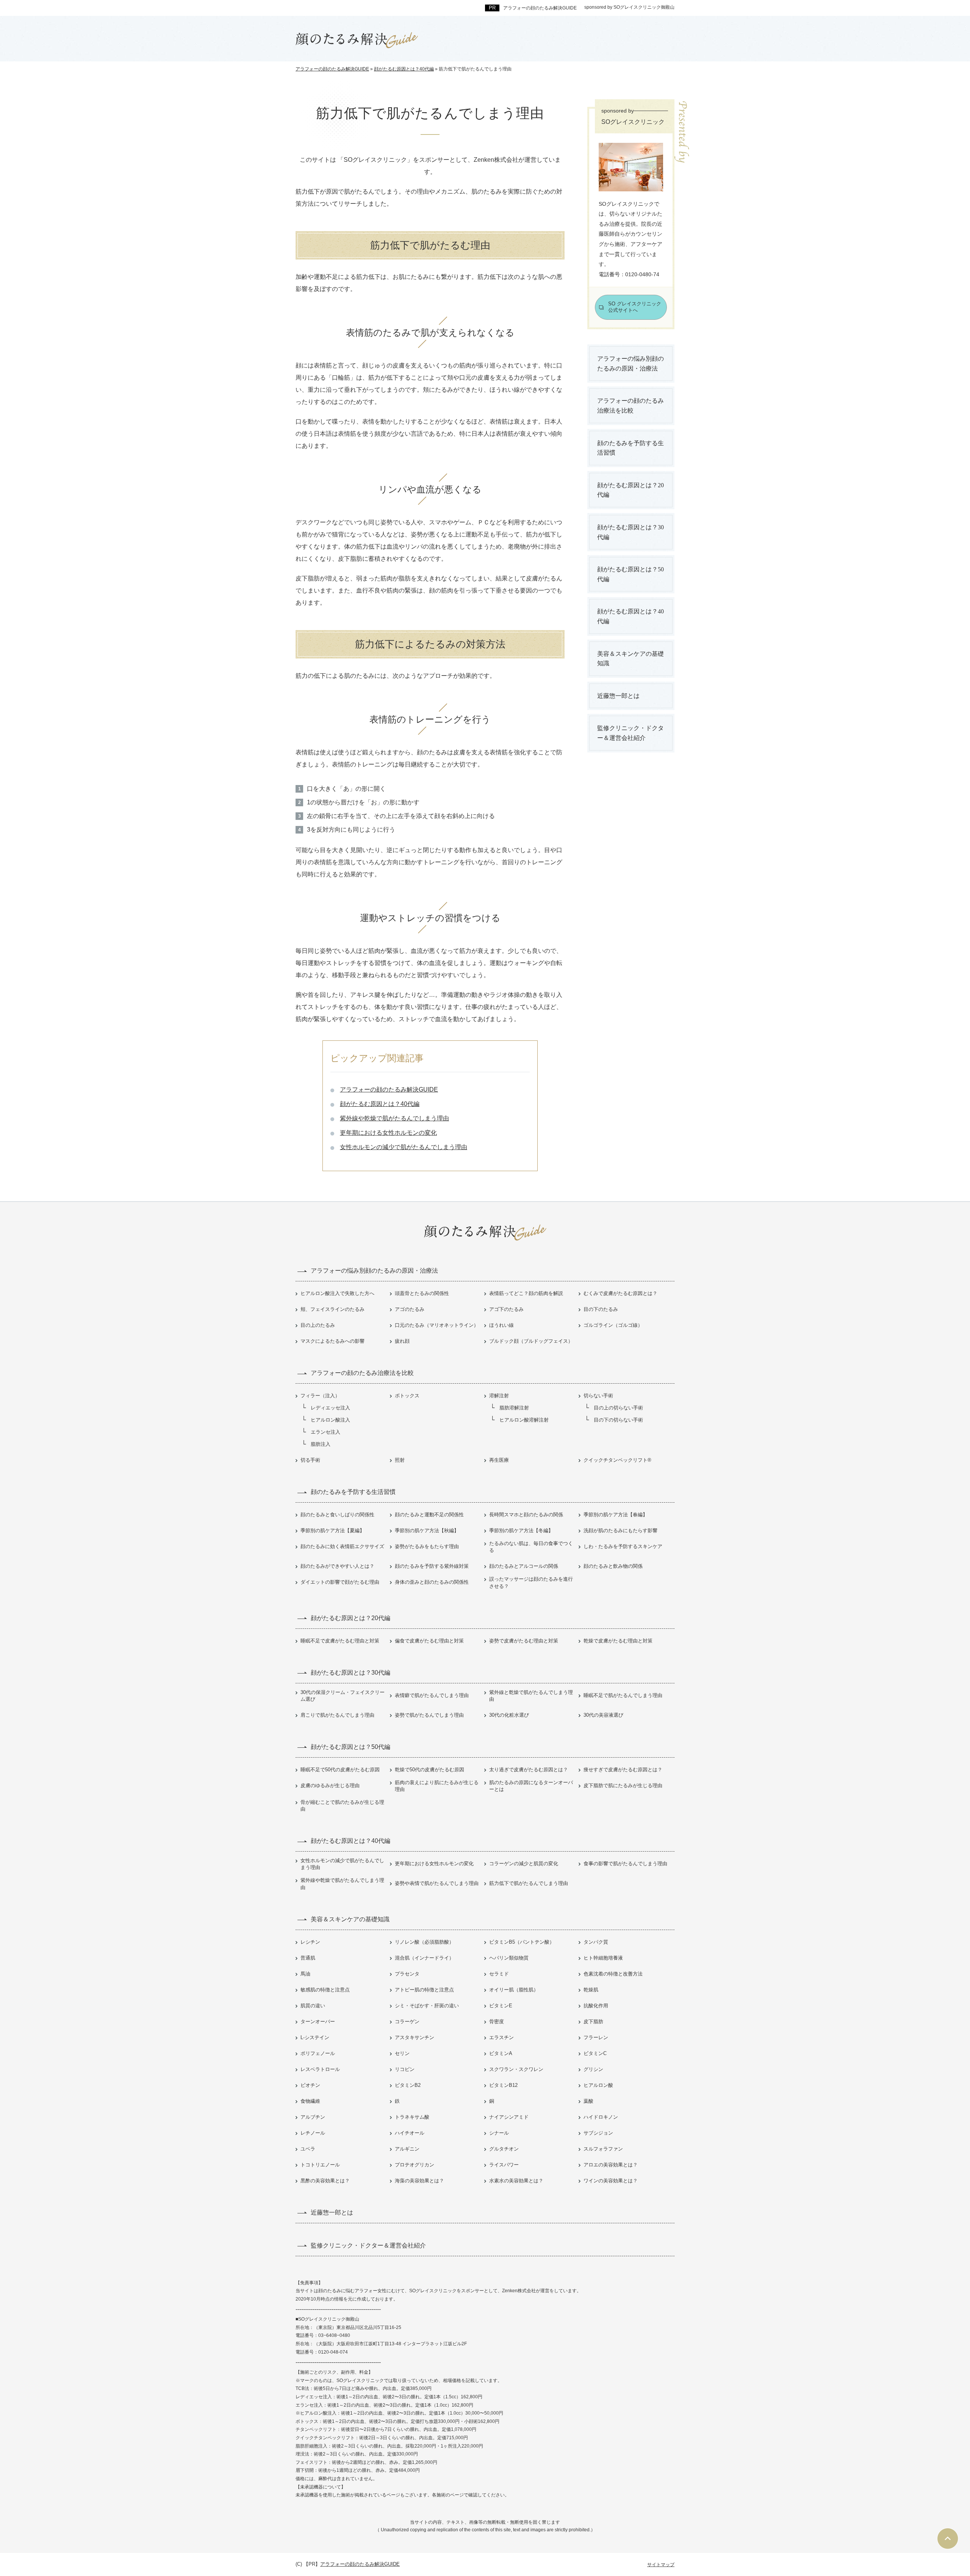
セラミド (499, 1974)
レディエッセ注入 (330, 1408)
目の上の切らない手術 (618, 1408)
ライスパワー (504, 2165)
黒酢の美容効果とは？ (325, 2181)
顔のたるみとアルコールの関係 (524, 1566)
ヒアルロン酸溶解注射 (524, 1420)
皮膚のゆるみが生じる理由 (330, 1785)
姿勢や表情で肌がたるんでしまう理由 (437, 1883)
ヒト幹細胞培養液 (603, 1958)
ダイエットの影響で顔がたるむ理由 (340, 1582)
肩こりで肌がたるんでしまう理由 (337, 1715)
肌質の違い (313, 2006)
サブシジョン (598, 2133)
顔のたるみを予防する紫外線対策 (432, 1566)
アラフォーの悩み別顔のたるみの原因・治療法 (630, 364)
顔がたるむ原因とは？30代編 (630, 532)
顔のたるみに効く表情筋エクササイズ (342, 1546)
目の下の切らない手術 (618, 1420)
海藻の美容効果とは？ (419, 2181)
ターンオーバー (318, 2022)
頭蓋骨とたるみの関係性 (422, 1293)
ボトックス (407, 1396)
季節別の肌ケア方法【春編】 (616, 1515)
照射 (400, 1460)
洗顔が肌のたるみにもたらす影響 (620, 1530)
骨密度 (497, 2022)
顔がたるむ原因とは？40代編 (380, 1104)
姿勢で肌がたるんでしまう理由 (429, 1715)
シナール (499, 2133)
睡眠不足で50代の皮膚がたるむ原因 (340, 1770)
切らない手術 (598, 1396)
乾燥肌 (591, 1990)
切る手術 (310, 1460)
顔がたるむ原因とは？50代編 (630, 574)
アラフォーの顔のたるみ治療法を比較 (630, 406)
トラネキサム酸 (412, 2117)
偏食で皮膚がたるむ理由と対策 (429, 1641)
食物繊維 (310, 2101)
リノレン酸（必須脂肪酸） (424, 1942)
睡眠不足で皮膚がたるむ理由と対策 (340, 1641)
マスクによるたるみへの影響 (332, 1341)
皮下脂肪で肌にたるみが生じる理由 (623, 1785)
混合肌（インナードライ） (424, 1958)
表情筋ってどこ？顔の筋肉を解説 (526, 1293)
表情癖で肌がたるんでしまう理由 (432, 1695)
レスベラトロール (320, 2069)
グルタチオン (504, 2149)
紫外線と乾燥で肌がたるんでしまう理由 (531, 1696)
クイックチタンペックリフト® (617, 1460)
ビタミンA (501, 2053)
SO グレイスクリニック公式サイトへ (635, 307)
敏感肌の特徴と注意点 (325, 1990)
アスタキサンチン (415, 2037)
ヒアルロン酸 (598, 2085)
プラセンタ (407, 1974)
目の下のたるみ (601, 1309)
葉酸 (588, 2101)
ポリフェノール (318, 2053)
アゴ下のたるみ (506, 1309)
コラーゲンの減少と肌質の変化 (524, 1864)
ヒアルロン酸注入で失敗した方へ (337, 1293)
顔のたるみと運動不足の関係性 (429, 1515)
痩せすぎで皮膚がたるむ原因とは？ (623, 1770)
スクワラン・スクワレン (516, 2069)
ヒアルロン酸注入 (330, 1420)
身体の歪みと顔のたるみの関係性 (432, 1582)
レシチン (310, 1942)
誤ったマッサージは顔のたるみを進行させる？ (531, 1582)
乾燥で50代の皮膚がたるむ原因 (429, 1770)
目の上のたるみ (318, 1325)
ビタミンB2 (408, 2085)
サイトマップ (661, 2565)
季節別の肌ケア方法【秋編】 (427, 1530)
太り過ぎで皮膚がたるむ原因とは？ (529, 1770)
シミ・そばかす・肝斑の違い (427, 2006)
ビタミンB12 (503, 2085)
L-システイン (315, 2037)
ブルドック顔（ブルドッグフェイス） (531, 1341)
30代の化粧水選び (509, 1715)
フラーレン (596, 2037)
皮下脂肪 (593, 2022)
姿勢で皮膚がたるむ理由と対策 (524, 1641)
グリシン (593, 2069)
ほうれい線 (501, 1325)
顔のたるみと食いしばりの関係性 (337, 1515)
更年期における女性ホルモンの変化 (388, 1133)
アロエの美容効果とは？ (611, 2165)
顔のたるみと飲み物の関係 (613, 1566)
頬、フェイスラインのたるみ (332, 1309)
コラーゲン (407, 2022)
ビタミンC (595, 2053)
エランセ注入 (325, 1432)
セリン (402, 2053)
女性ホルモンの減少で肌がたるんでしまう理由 (404, 1147)
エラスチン (501, 2037)
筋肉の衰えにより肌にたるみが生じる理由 (437, 1786)
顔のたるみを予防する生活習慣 (630, 448)
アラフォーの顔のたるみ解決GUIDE (389, 1089)
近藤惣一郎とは (618, 696)
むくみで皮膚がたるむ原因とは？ (620, 1293)
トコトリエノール (320, 2165)
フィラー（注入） (320, 1396)
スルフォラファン (603, 2149)
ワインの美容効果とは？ (611, 2181)
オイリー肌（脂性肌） (514, 1990)
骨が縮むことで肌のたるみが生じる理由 (342, 1806)
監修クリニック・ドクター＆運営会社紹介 (630, 733)
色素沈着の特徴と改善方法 (613, 1974)
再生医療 (499, 1460)
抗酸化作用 (596, 2006)
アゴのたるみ (410, 1309)
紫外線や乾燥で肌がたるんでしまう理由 (394, 1118)
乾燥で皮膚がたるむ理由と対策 (618, 1641)
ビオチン (310, 2085)
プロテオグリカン (415, 2165)
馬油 (305, 1974)
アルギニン (407, 2149)
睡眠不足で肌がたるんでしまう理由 (623, 1695)
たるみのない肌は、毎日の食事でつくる (531, 1547)
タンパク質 (596, 1942)
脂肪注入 (321, 1444)
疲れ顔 (402, 1341)
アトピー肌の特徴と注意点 (424, 1990)
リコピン (405, 2069)
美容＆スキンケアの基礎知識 (630, 659)
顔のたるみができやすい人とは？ (337, 1566)
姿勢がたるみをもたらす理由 (427, 1546)
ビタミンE (501, 2006)
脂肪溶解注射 (514, 1408)
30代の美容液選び (603, 1715)
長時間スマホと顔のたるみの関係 (526, 1515)
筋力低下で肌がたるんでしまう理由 (529, 1883)
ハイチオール (410, 2133)
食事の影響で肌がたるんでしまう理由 (625, 1864)
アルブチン (313, 2117)
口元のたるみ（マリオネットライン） (437, 1325)
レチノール (313, 2133)
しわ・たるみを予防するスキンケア (623, 1546)
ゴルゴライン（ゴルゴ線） (613, 1325)
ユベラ (308, 2149)
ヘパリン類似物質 (509, 1958)
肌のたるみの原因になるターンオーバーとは (531, 1786)
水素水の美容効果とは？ (516, 2181)
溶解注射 (499, 1396)
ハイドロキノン (601, 2117)
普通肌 (308, 1958)
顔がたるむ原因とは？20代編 (630, 490)
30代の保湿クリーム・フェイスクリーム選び (343, 1696)
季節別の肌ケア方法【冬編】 (521, 1530)
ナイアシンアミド (509, 2117)
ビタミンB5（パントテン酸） (522, 1942)
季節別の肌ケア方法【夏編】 (332, 1530)
